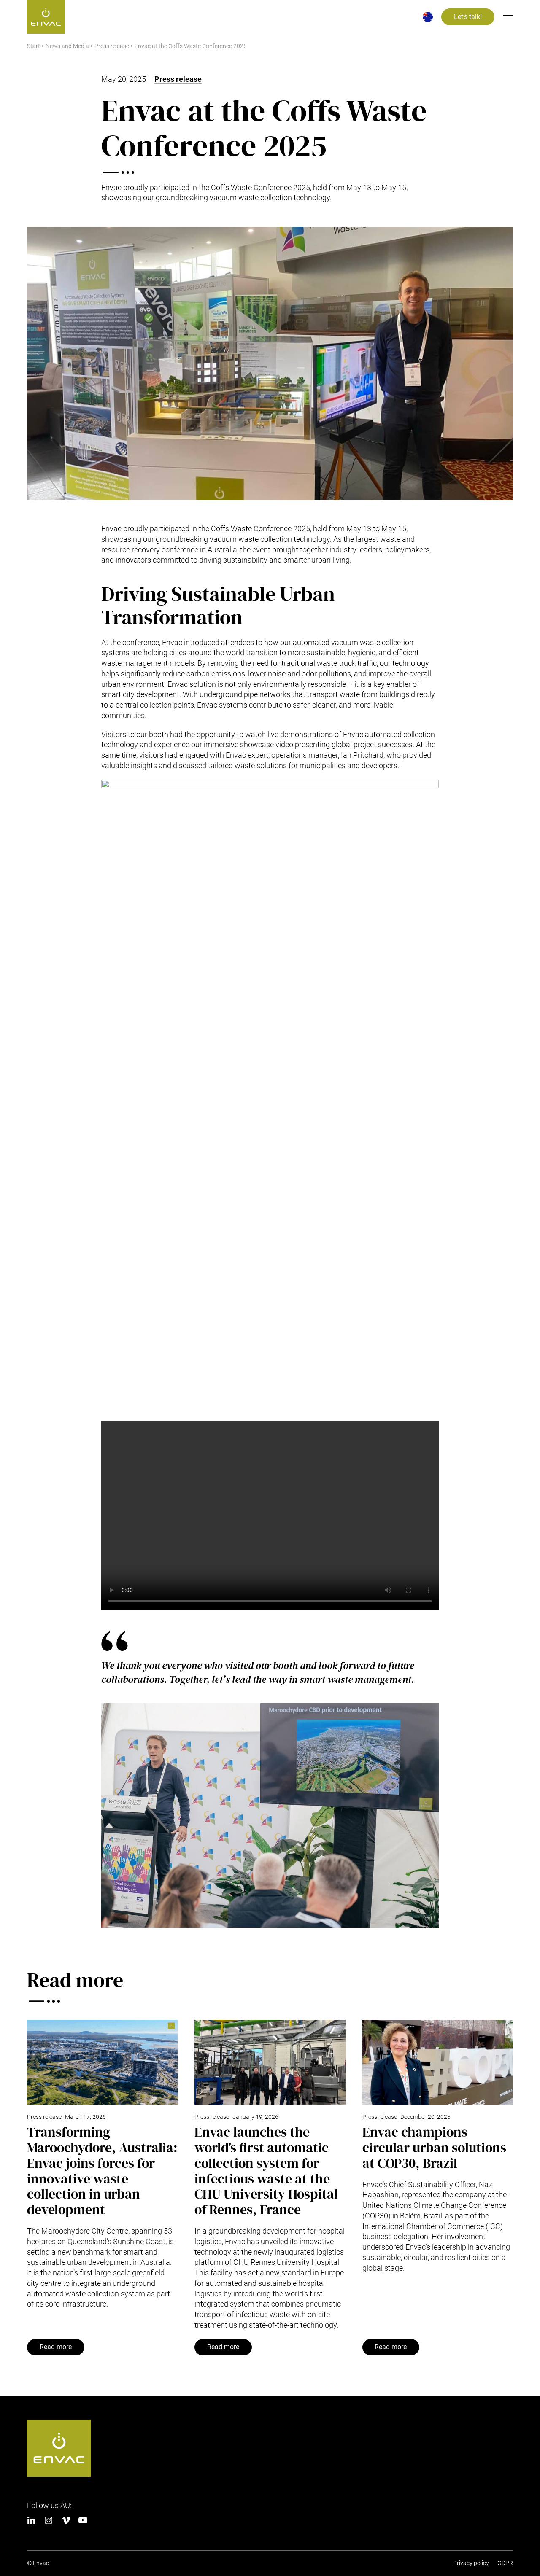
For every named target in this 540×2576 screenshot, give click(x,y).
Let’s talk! (468, 17)
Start (34, 46)
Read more (56, 2347)
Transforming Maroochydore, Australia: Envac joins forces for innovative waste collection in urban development (102, 2171)
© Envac (38, 2563)
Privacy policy (471, 2563)
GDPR (505, 2563)
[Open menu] (508, 17)
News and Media (67, 46)
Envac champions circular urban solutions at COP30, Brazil (434, 2148)
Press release (112, 46)
